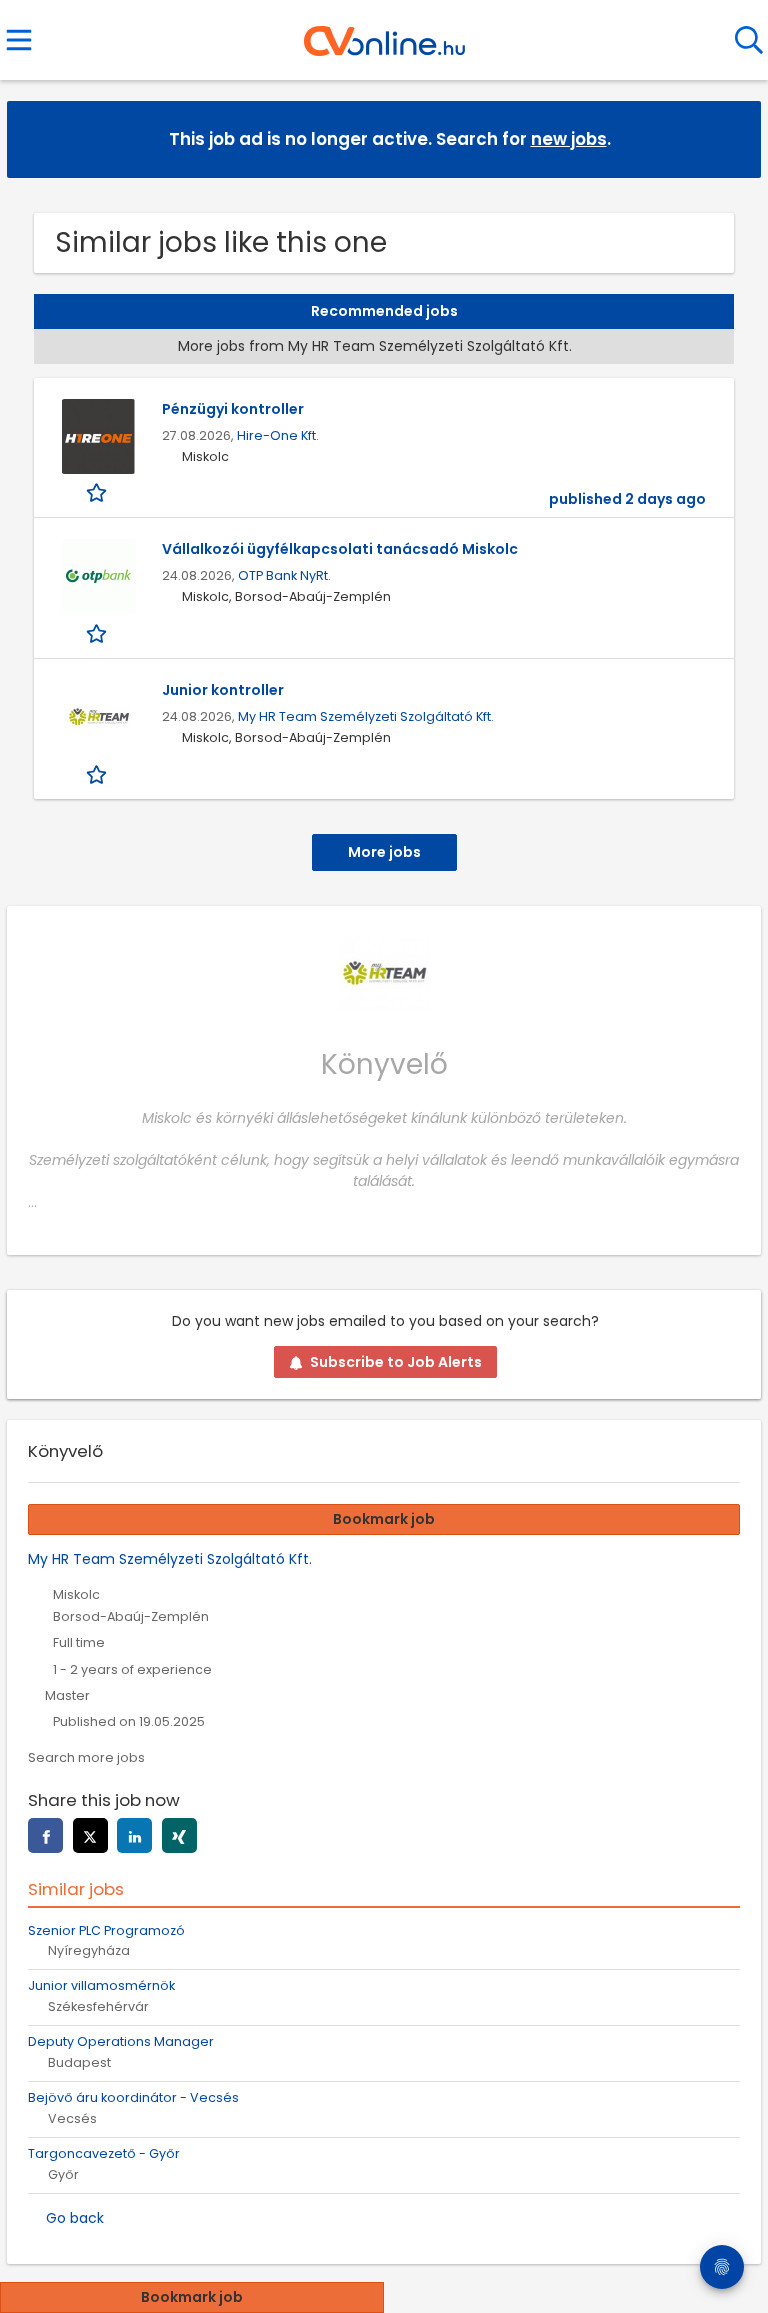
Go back (75, 2218)
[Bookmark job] (98, 492)
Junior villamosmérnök (101, 1985)
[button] (730, 138)
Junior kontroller (223, 690)
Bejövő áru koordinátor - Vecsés (133, 2097)
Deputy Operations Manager (121, 2041)
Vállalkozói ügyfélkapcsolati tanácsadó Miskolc (340, 549)
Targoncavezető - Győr (104, 2153)
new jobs (569, 139)
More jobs (384, 852)
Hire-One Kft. (278, 435)
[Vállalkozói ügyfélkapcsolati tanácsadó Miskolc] (98, 576)
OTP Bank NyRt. (284, 575)
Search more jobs (86, 1757)
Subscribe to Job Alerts (396, 1362)
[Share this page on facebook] (45, 1835)
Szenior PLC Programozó (106, 1930)
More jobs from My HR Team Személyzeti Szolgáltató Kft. (375, 346)
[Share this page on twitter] (90, 1835)
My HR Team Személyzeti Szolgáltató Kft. (366, 716)
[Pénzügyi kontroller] (98, 436)
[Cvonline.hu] (384, 34)
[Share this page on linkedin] (134, 1835)
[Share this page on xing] (179, 1835)
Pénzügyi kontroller (233, 409)
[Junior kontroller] (98, 717)
